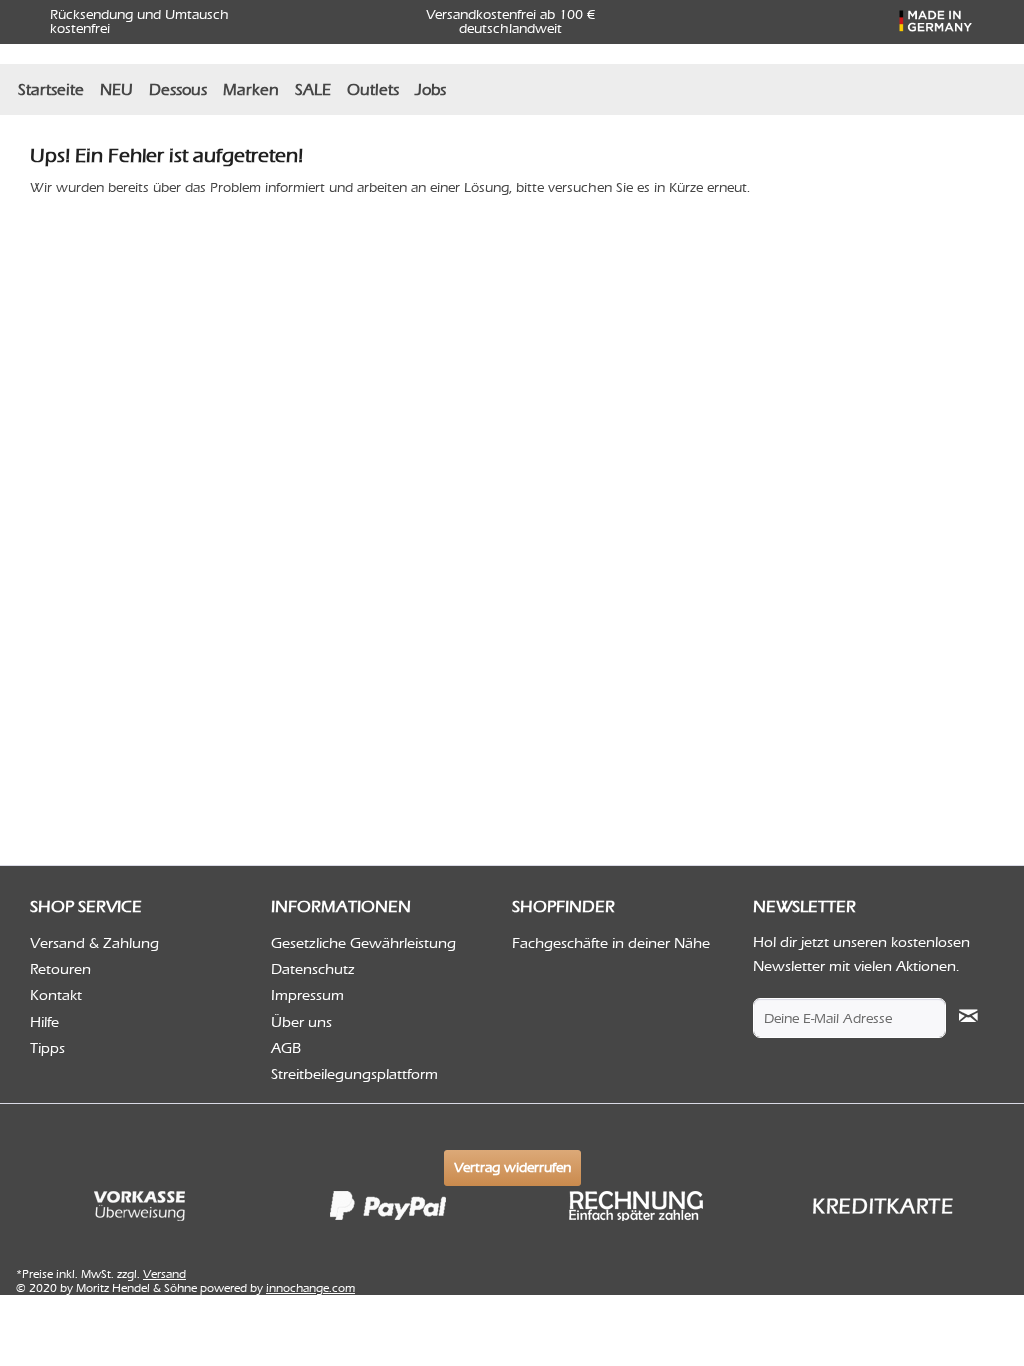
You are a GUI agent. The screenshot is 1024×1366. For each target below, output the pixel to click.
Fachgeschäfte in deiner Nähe (611, 943)
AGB (286, 1048)
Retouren (60, 969)
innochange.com (310, 1288)
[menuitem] (51, 89)
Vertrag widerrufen (512, 1167)
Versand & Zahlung (94, 943)
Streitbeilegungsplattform (354, 1074)
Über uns (301, 1022)
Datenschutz (313, 969)
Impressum (307, 995)
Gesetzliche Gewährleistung (363, 943)
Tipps (47, 1048)
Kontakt (56, 995)
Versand (164, 1274)
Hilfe (44, 1022)
